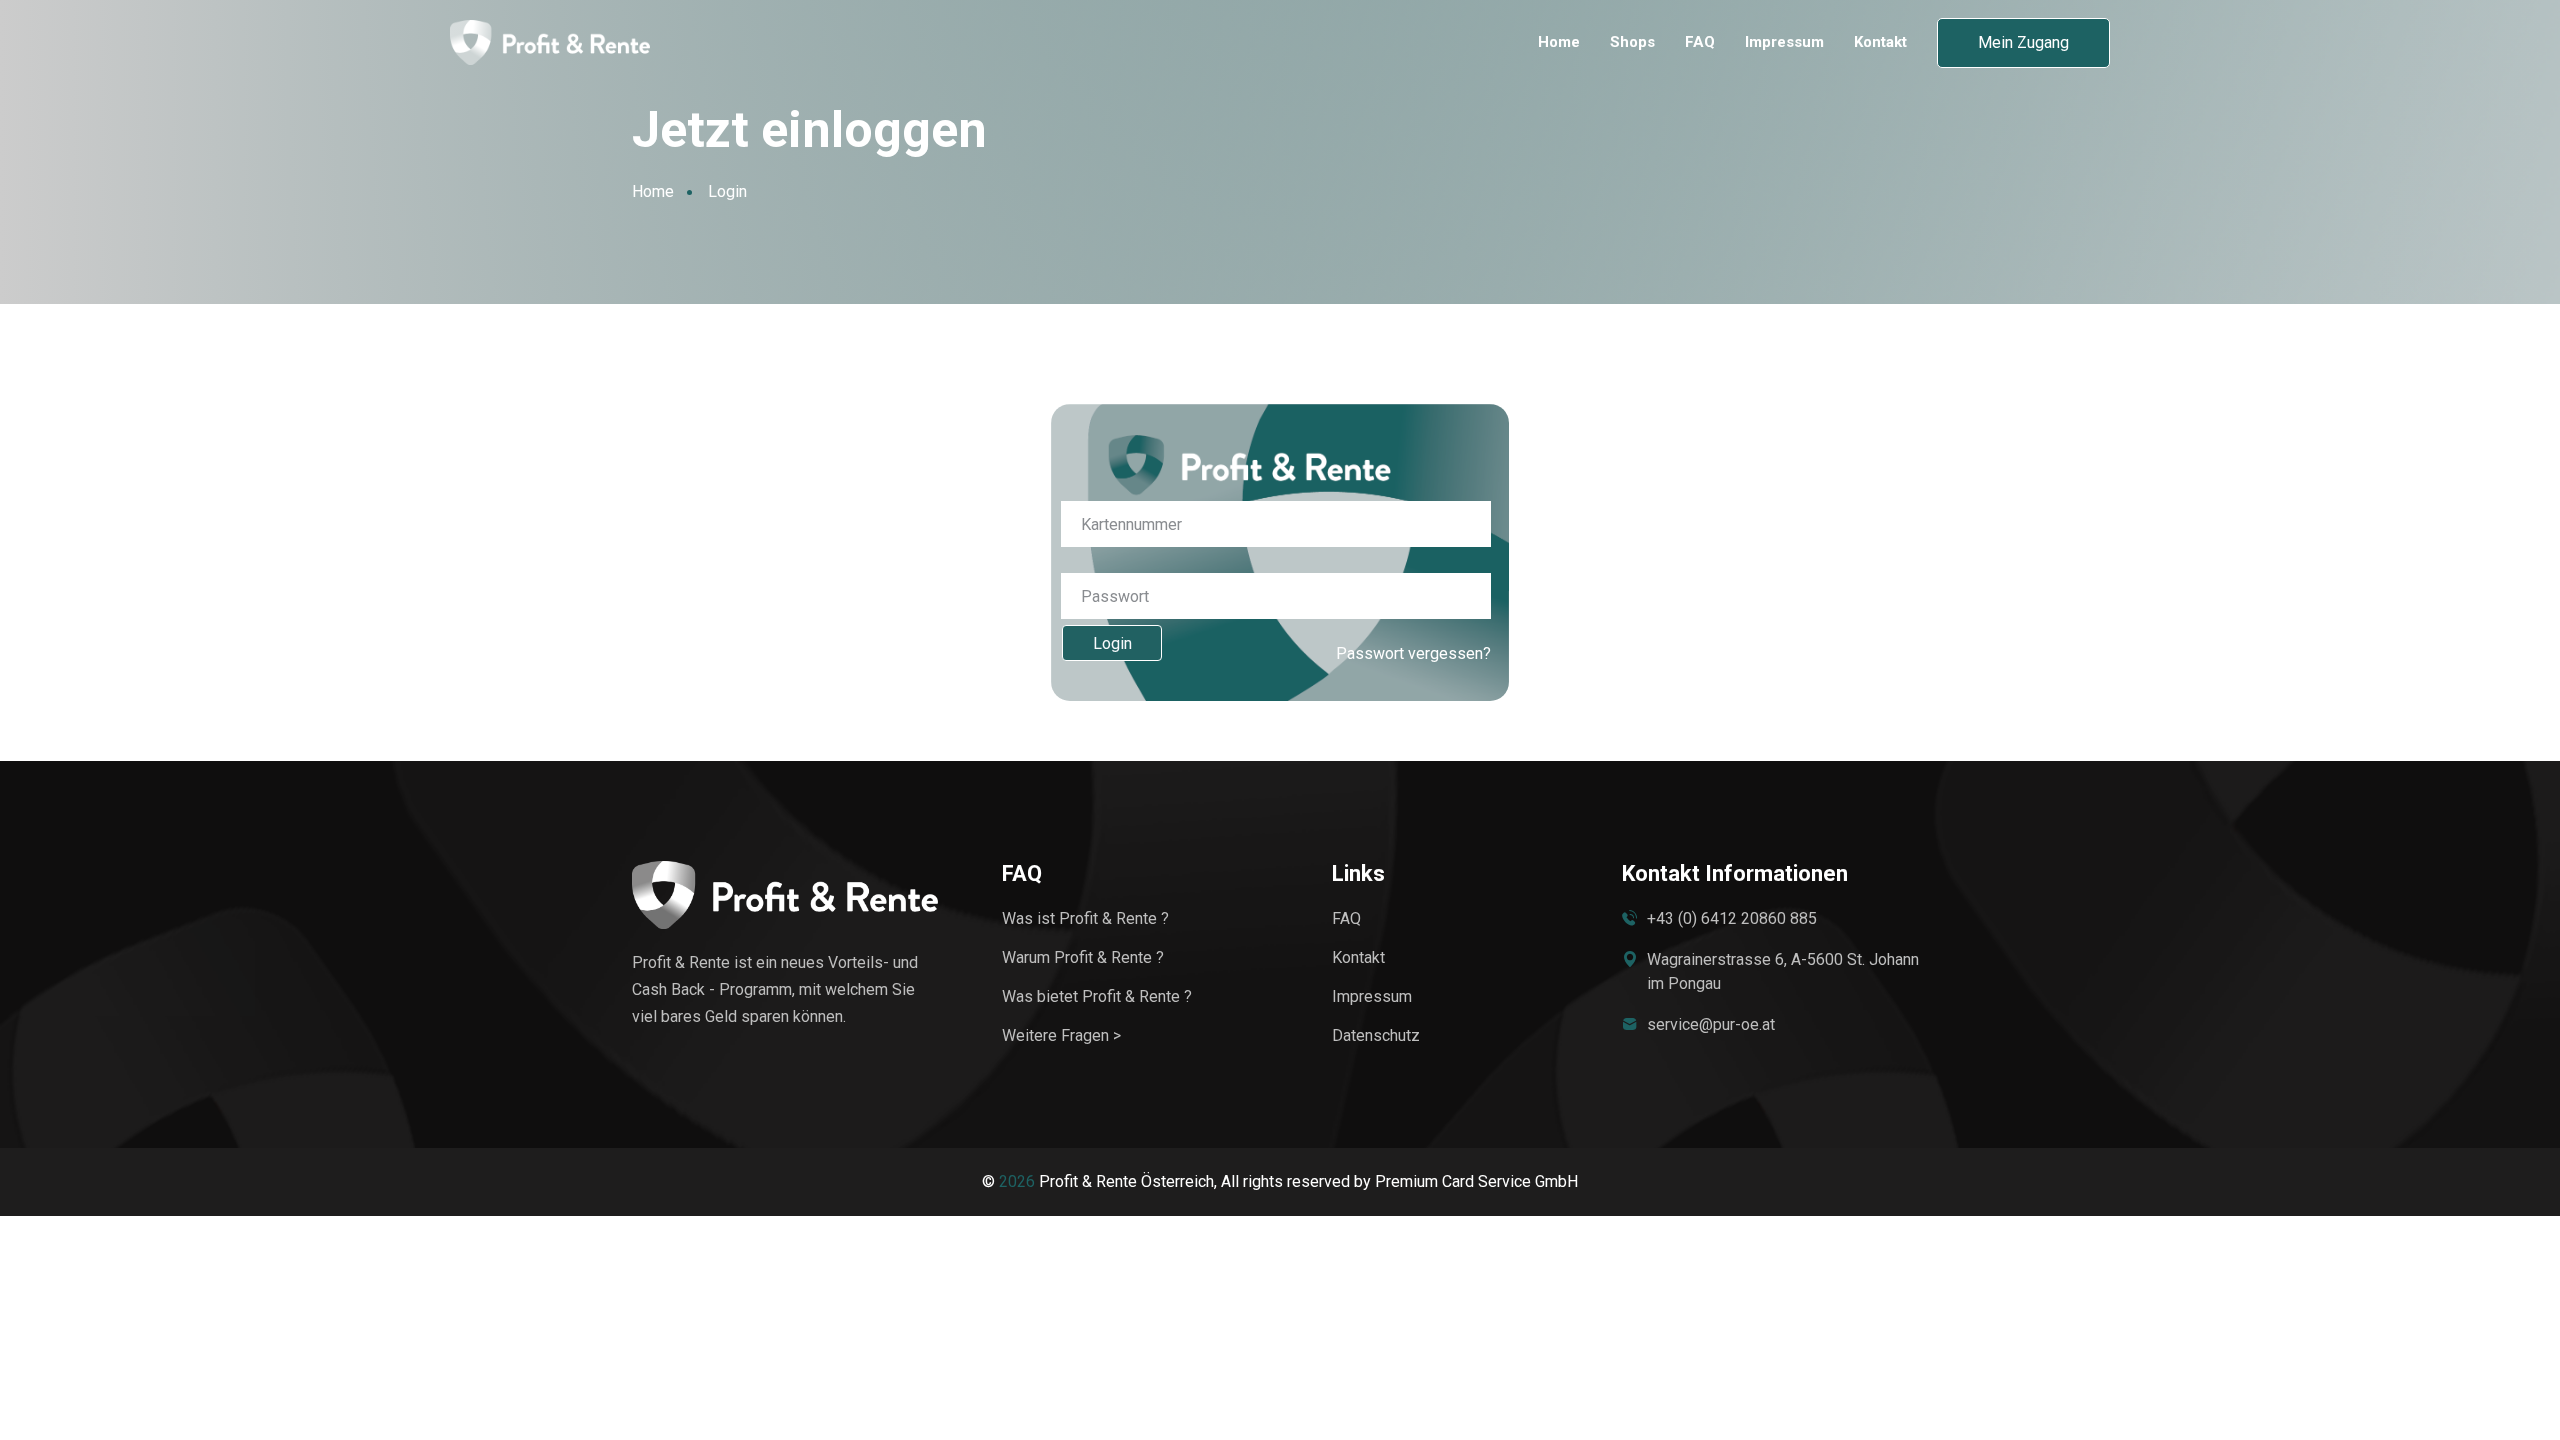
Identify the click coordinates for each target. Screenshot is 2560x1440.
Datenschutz (1376, 1035)
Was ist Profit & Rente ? (1085, 918)
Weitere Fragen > (1061, 1035)
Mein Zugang (2023, 42)
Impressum (1784, 42)
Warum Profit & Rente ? (1083, 957)
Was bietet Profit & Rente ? (1097, 996)
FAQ (1700, 42)
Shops (1632, 42)
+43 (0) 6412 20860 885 (1732, 918)
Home (1559, 42)
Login (1112, 643)
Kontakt (1880, 42)
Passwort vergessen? (1413, 653)
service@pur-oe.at (1711, 1024)
